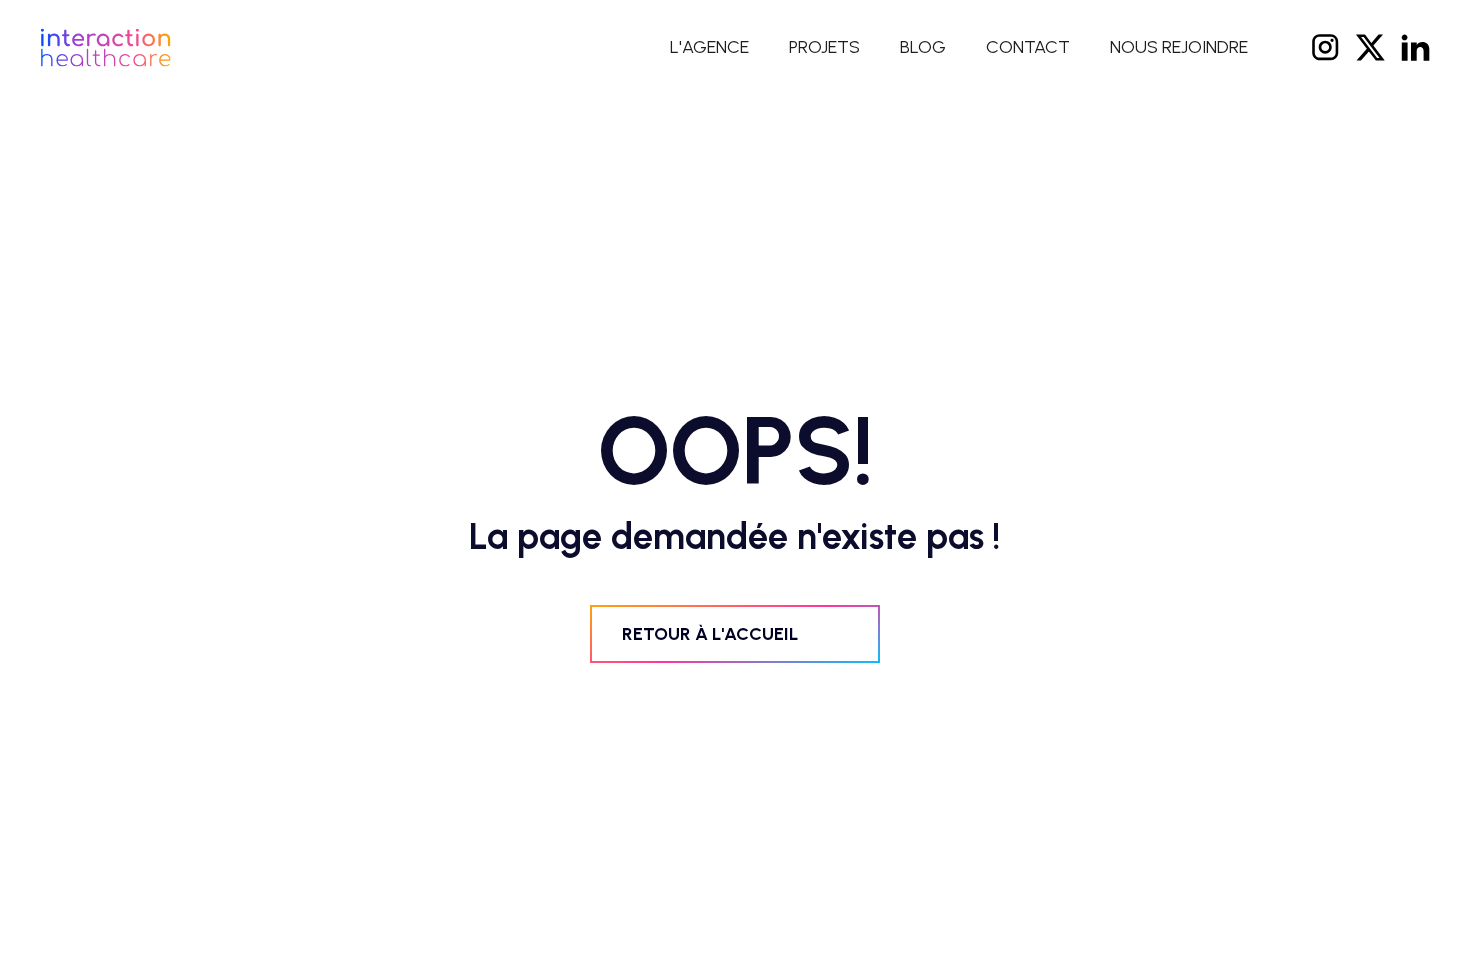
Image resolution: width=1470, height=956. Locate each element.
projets (824, 47)
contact (1028, 47)
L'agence (709, 47)
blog (923, 47)
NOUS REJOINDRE (1179, 47)
